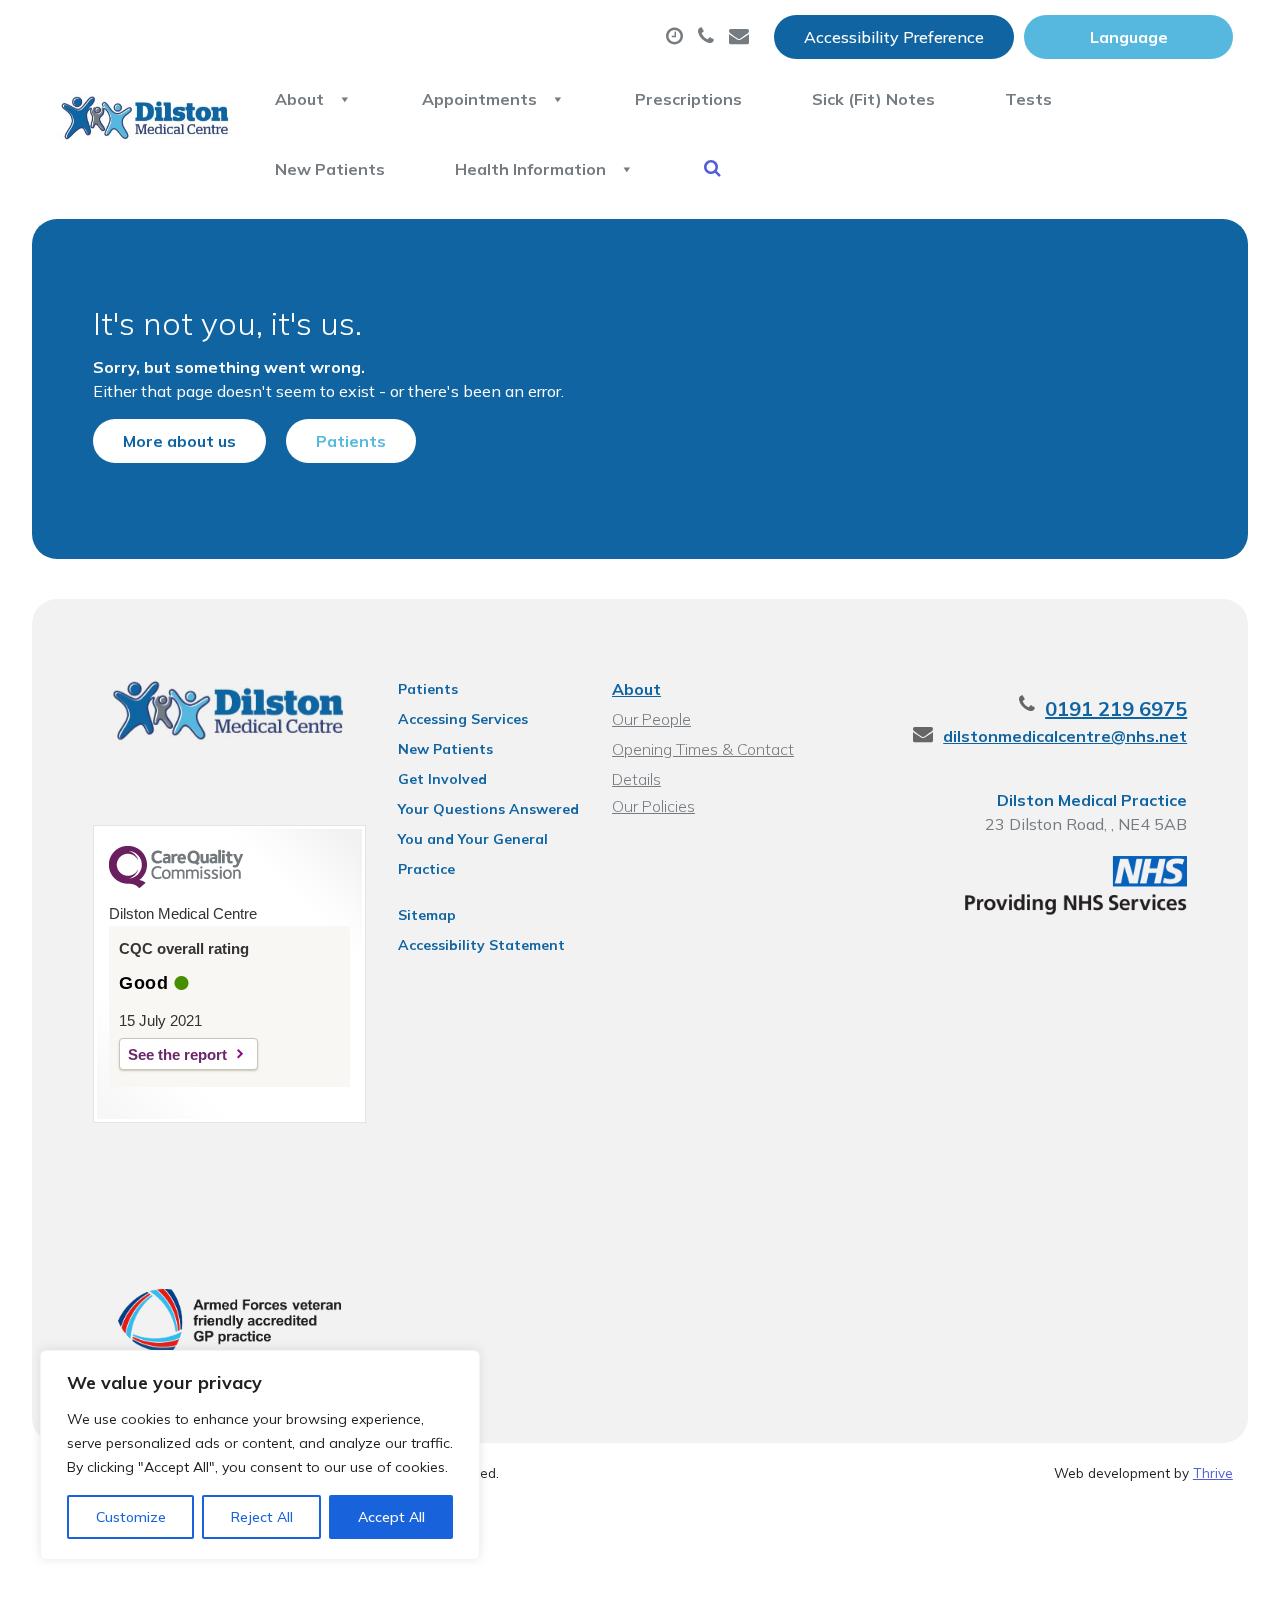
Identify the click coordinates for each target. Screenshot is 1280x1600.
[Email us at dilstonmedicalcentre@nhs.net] (741, 37)
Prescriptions (688, 99)
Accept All (391, 1517)
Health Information (530, 169)
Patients (351, 441)
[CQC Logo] (176, 883)
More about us (179, 441)
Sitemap (427, 915)
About (299, 99)
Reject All (262, 1517)
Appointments (479, 99)
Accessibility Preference (894, 37)
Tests (1028, 99)
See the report (177, 1054)
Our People (651, 719)
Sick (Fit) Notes (873, 99)
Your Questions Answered (488, 809)
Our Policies (653, 806)
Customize (131, 1517)
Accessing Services (463, 719)
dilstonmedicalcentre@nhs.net (1065, 736)
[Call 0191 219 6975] (708, 37)
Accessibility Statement (481, 945)
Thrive (1213, 1472)
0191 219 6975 (1116, 708)
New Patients (330, 169)
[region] (260, 1455)
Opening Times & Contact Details (703, 751)
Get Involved (442, 779)
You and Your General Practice (473, 842)
